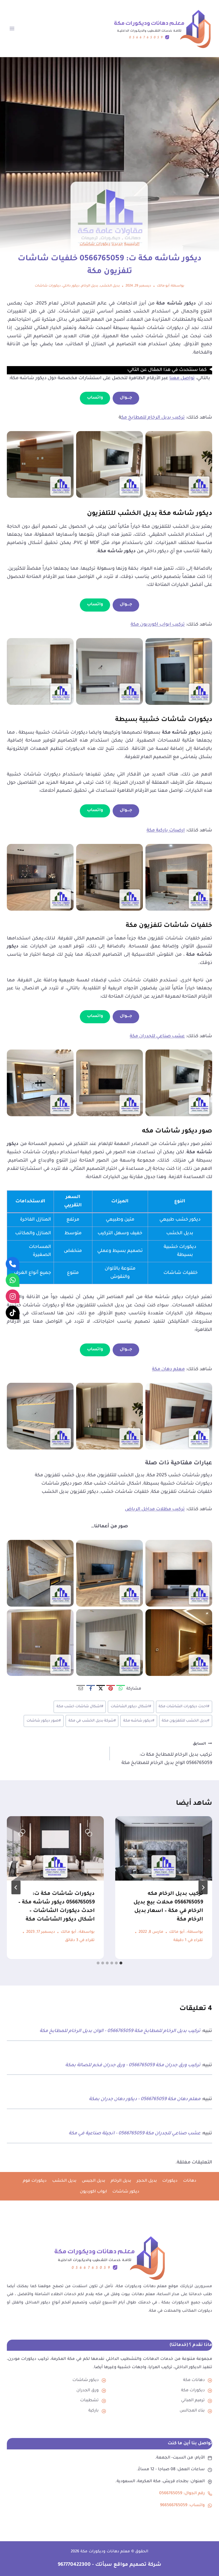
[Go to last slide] (203, 1887)
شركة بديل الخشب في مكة (92, 1721)
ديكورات (170, 2181)
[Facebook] (91, 1689)
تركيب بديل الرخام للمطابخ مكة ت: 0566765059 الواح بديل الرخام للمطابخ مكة (167, 1754)
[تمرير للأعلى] (208, 2561)
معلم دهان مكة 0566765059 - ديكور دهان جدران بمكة (145, 2099)
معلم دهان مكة (168, 1369)
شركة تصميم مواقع (137, 2565)
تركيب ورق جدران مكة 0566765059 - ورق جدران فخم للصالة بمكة (133, 2065)
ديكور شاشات (126, 2192)
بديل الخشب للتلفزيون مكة (185, 1721)
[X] (101, 1689)
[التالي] (16, 1887)
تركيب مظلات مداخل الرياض (155, 1509)
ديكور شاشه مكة (139, 1721)
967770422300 (74, 2565)
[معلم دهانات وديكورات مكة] (109, 2258)
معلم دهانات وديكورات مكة (105, 2552)
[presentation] (164, 1849)
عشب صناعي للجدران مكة (157, 1036)
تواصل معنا (182, 378)
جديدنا (117, 244)
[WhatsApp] (121, 1689)
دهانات (190, 2181)
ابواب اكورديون (93, 2192)
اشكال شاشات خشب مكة (80, 1707)
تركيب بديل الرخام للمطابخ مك (153, 418)
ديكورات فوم (35, 2181)
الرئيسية (132, 244)
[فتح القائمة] (12, 28)
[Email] (81, 1689)
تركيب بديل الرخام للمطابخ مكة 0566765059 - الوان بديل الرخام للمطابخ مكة (120, 2031)
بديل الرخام (90, 286)
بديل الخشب (110, 286)
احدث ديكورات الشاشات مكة (184, 1707)
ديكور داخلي (71, 286)
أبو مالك (163, 286)
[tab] (121, 1963)
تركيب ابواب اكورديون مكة (158, 625)
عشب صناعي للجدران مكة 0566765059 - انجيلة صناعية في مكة (135, 2134)
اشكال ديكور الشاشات (131, 1707)
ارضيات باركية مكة (166, 831)
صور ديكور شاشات (44, 1721)
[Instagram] (13, 1296)
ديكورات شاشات (95, 244)
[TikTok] (13, 1312)
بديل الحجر (147, 2181)
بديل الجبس (94, 2181)
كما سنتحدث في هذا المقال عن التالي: (167, 370)
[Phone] (13, 1264)
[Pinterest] (111, 1689)
